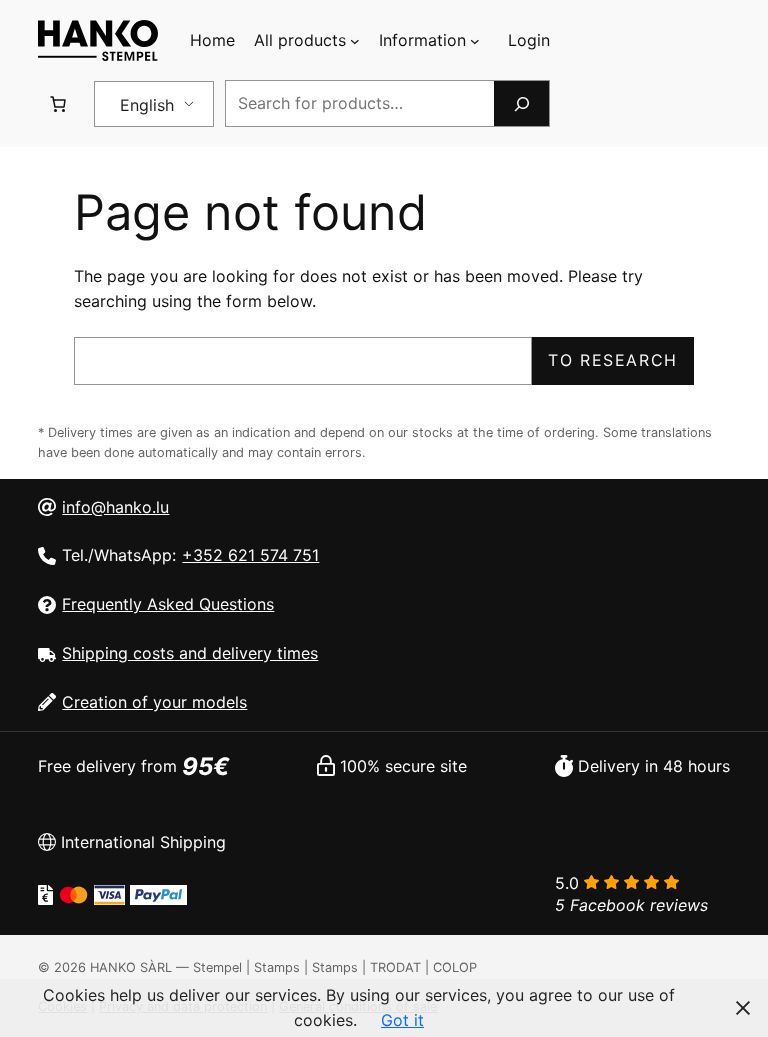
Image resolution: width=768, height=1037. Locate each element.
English (147, 105)
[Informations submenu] (475, 41)
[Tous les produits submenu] (355, 41)
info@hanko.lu (115, 507)
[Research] (521, 103)
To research (613, 360)
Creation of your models (154, 702)
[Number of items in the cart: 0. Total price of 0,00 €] (58, 104)
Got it (402, 1020)
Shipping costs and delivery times (190, 653)
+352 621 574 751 (250, 555)
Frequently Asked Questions (168, 604)
